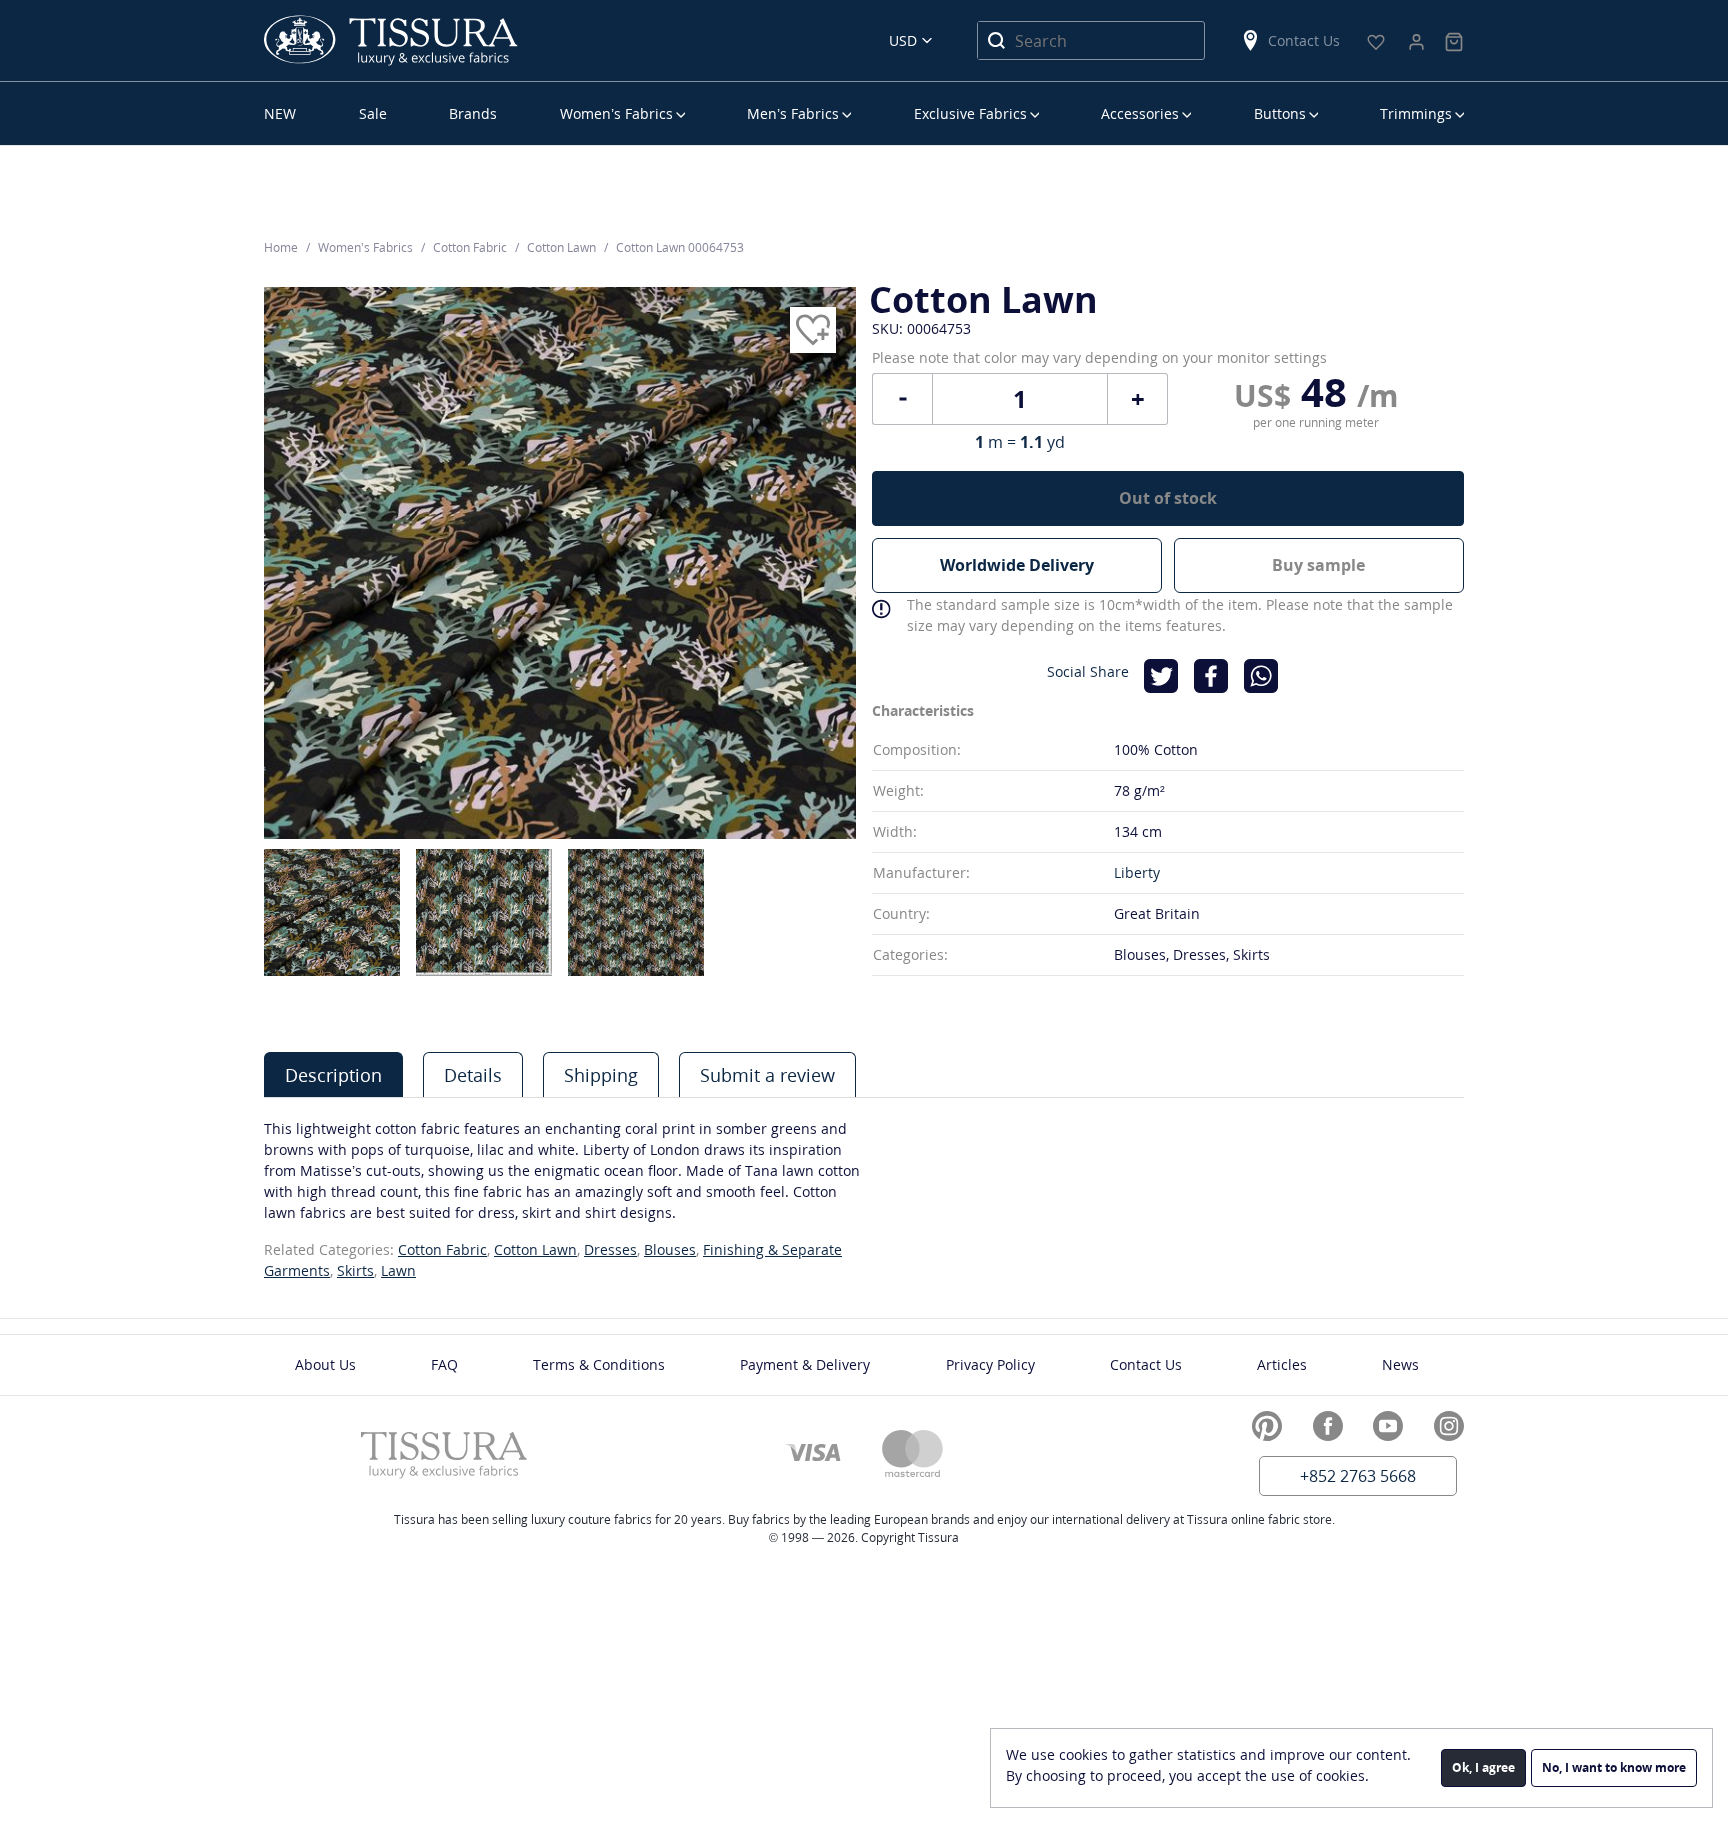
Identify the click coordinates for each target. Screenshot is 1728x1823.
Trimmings (1416, 113)
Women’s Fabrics (616, 113)
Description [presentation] (333, 1075)
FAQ (444, 1364)
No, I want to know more (1614, 1767)
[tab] (333, 1074)
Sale (373, 113)
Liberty (1137, 872)
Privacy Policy (990, 1364)
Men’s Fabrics (793, 113)
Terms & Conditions (599, 1364)
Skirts (355, 1270)
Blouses (670, 1249)
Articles (1282, 1364)
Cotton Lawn (535, 1249)
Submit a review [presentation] (767, 1075)
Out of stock (1168, 498)
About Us (325, 1364)
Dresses (610, 1249)
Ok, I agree (1483, 1767)
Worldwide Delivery (1017, 565)
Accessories (1140, 113)
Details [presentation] (473, 1075)
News (1400, 1364)
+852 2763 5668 (1358, 1476)
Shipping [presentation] (601, 1075)
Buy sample (1318, 565)
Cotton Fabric (442, 1249)
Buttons (1280, 113)
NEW (280, 113)
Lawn (398, 1270)
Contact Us (1304, 40)
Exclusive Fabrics (970, 113)
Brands (473, 113)
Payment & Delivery (805, 1364)
